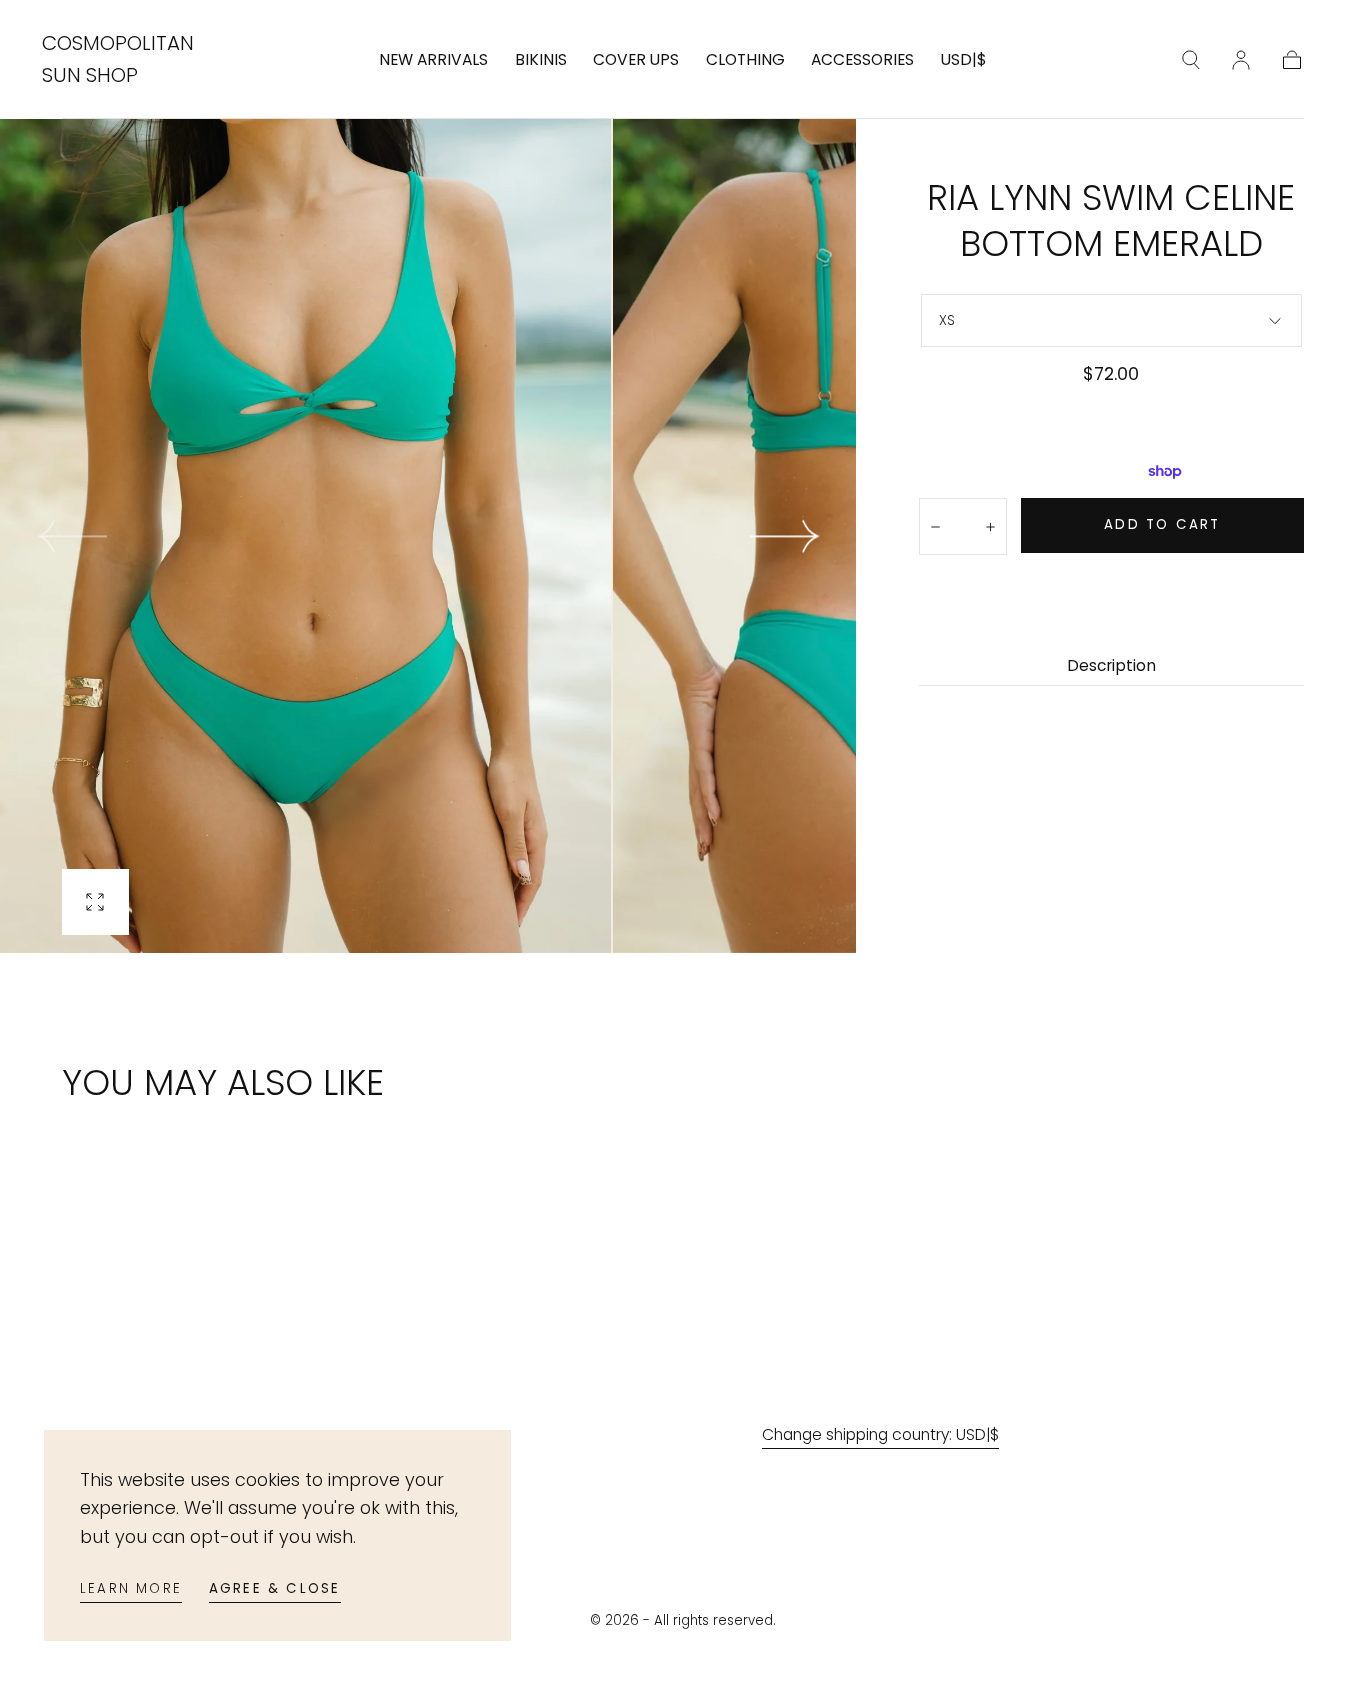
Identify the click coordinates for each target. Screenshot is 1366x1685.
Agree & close (275, 1588)
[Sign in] (1241, 60)
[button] (964, 64)
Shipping (1028, 403)
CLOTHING (745, 60)
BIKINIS (541, 60)
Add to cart (1162, 524)
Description (1111, 667)
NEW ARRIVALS (433, 60)
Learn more (131, 1588)
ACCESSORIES (862, 60)
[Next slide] (785, 536)
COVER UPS (636, 60)
